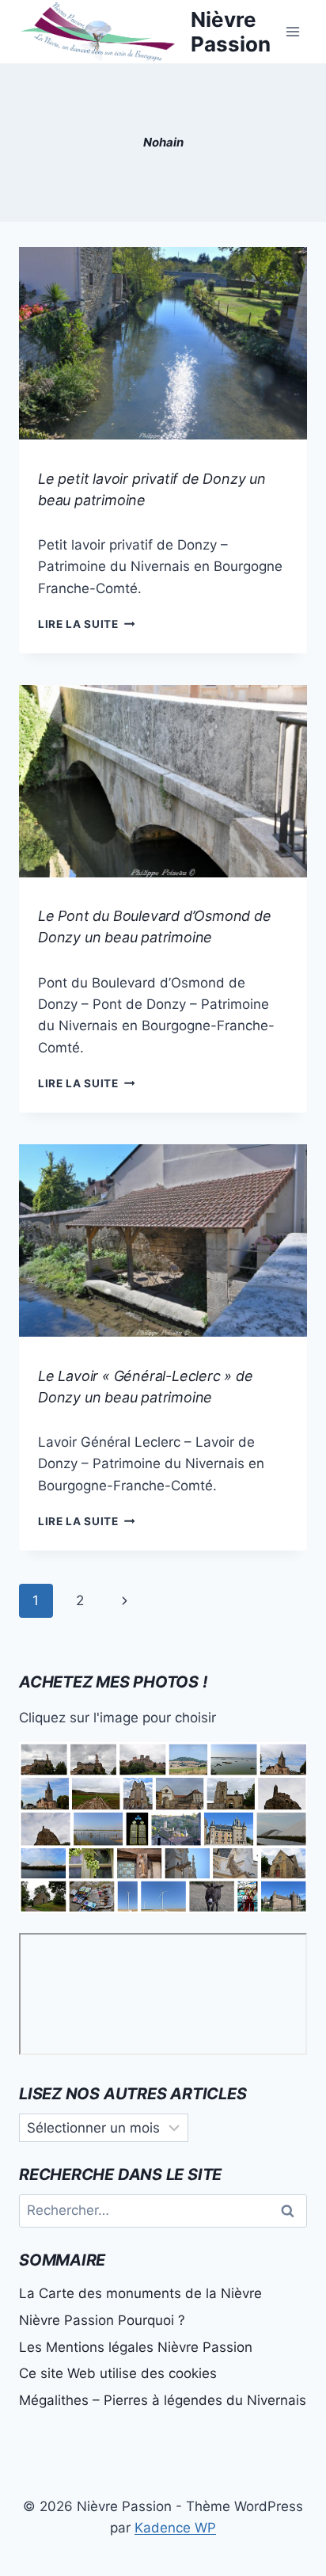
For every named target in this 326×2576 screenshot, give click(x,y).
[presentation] (163, 343)
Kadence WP (175, 2528)
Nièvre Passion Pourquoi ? (102, 2320)
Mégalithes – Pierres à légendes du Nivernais (163, 2400)
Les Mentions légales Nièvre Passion (136, 2347)
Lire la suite (86, 624)
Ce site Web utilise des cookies (118, 2373)
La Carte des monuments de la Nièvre (140, 2293)
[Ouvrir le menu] (292, 31)
